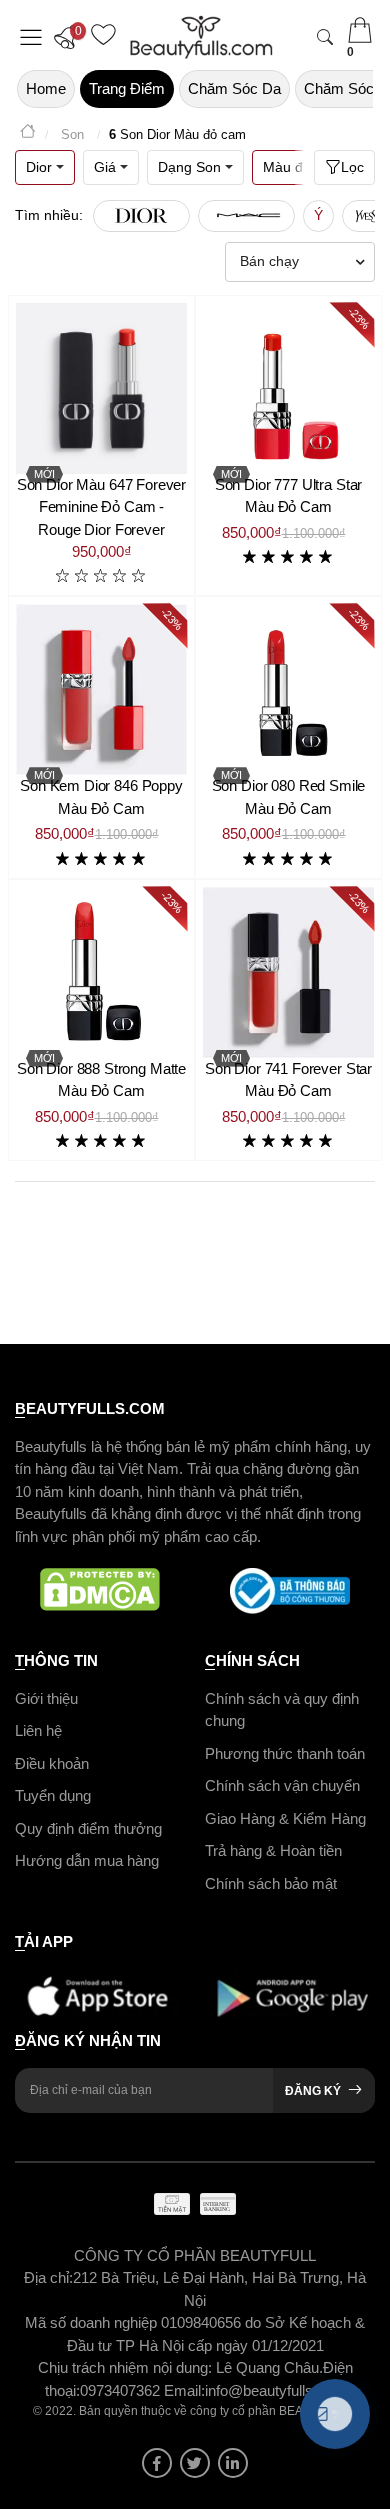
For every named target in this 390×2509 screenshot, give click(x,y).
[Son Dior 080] (288, 689)
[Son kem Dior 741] (288, 972)
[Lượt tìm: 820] (246, 216)
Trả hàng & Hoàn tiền (273, 1850)
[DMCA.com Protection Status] (100, 1591)
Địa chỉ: (48, 2277)
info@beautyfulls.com (275, 2390)
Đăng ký (313, 2091)
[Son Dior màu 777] (288, 388)
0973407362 (122, 2390)
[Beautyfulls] (28, 134)
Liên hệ (38, 1730)
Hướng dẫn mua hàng (87, 1860)
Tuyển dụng (53, 1795)
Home (46, 88)
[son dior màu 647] (101, 388)
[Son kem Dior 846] (101, 689)
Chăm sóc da (234, 88)
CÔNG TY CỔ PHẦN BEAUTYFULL (195, 2255)
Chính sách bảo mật (271, 1883)
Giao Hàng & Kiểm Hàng (285, 1818)
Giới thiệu (46, 1698)
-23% (359, 317)
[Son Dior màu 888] (101, 972)
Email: (184, 2390)
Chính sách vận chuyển (282, 1785)
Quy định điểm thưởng (88, 1828)
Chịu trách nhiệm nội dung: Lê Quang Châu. (180, 2367)
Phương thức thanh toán (285, 1753)
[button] (70, 37)
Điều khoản (52, 1763)
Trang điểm (127, 88)
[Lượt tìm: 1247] (141, 216)
